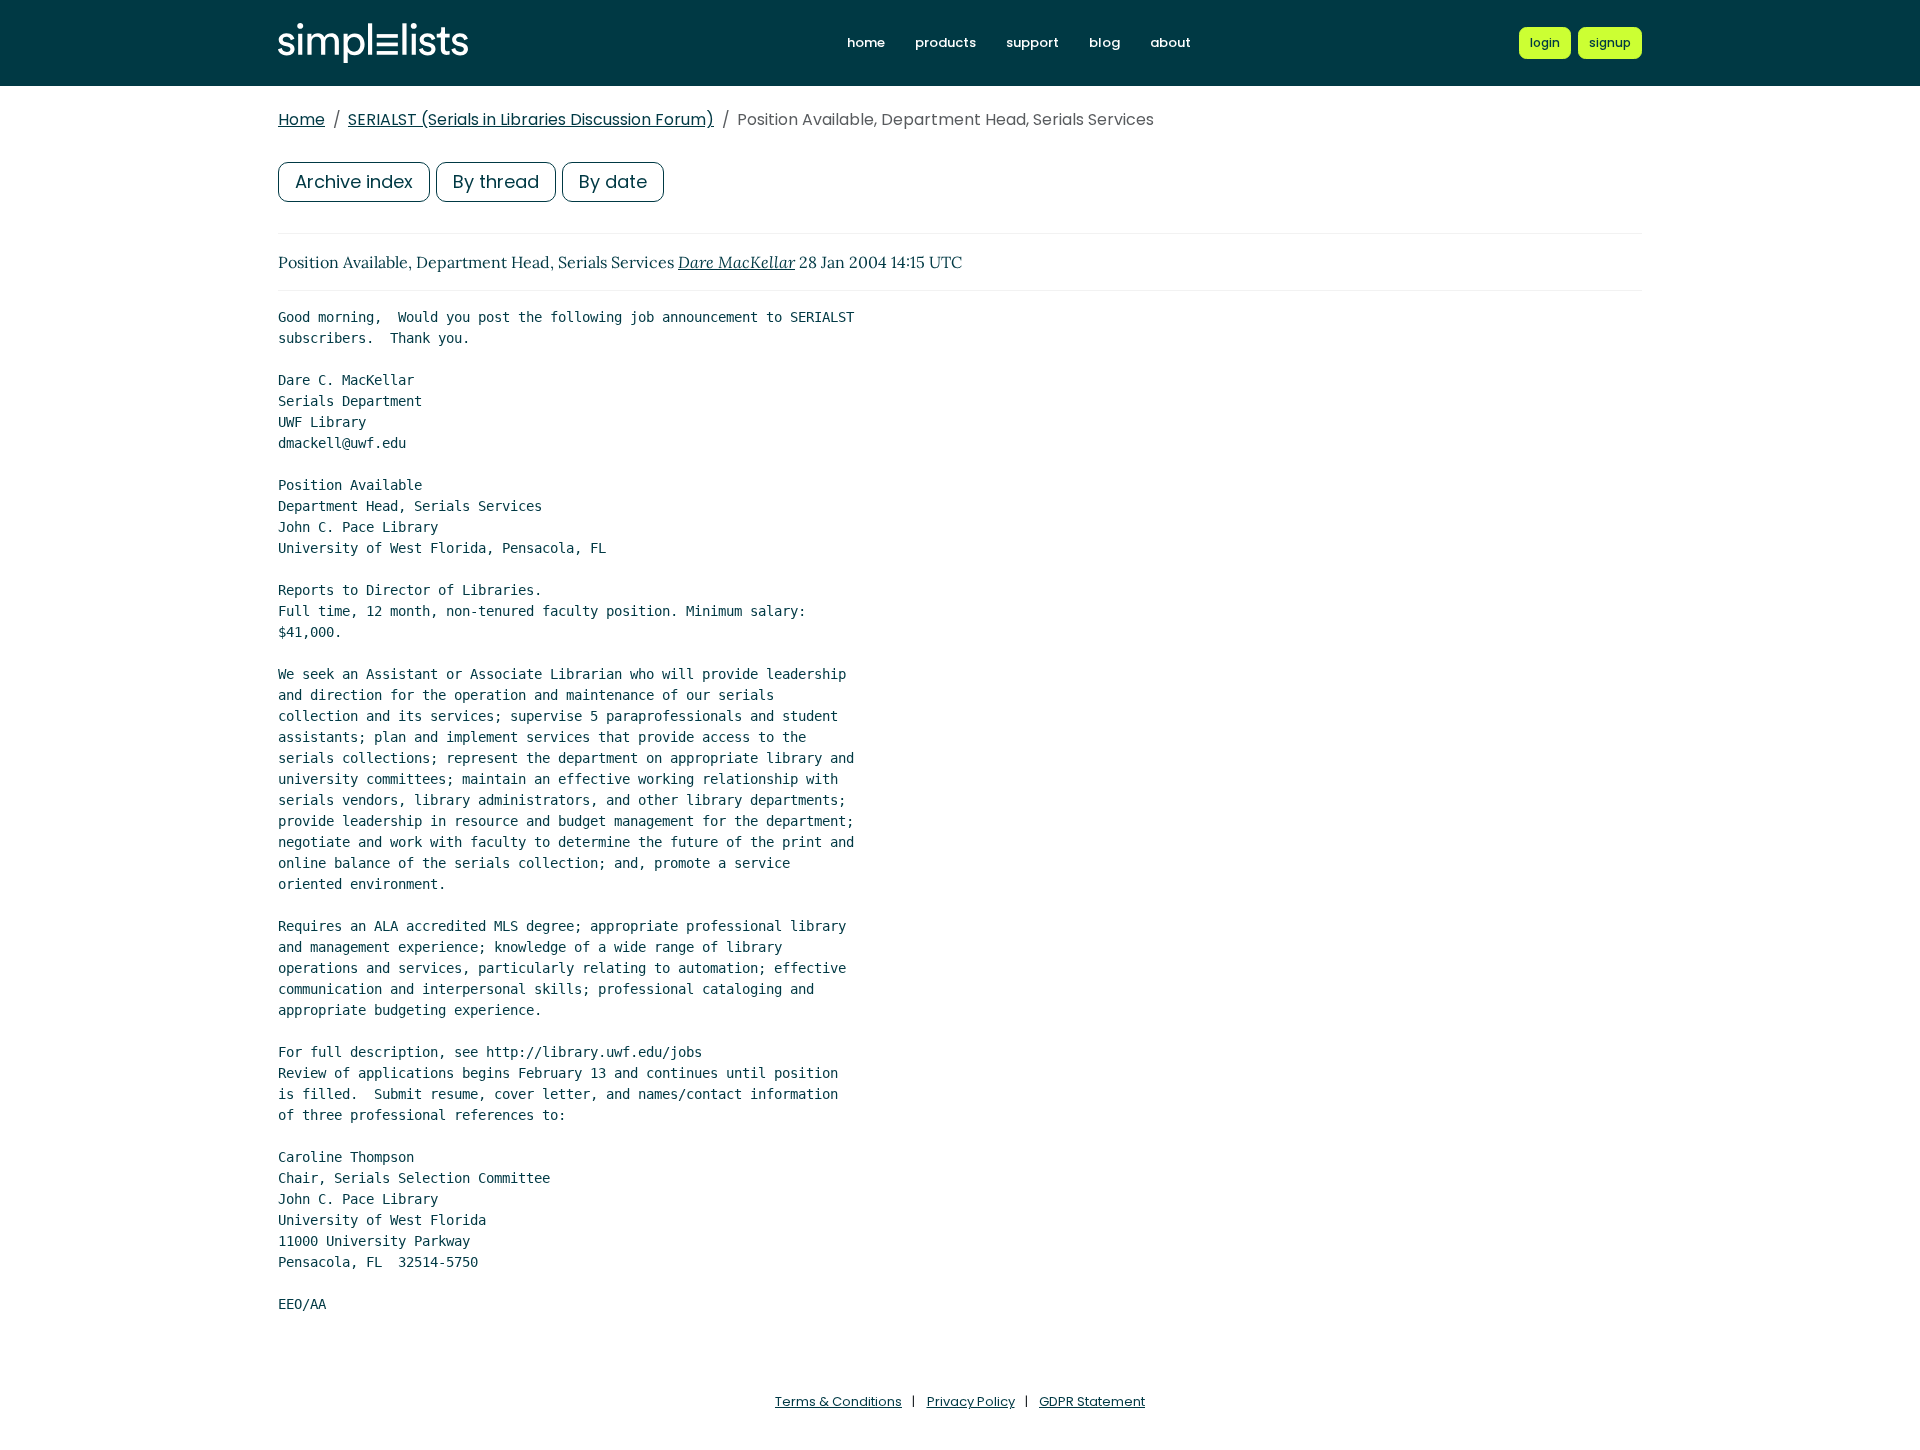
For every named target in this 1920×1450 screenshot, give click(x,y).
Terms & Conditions (838, 1401)
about (1170, 42)
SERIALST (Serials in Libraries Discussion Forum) (531, 119)
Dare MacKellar (736, 262)
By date (613, 181)
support (1032, 42)
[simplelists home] (373, 43)
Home (301, 119)
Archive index (354, 181)
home (866, 42)
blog (1104, 42)
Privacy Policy (971, 1401)
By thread (496, 181)
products (945, 42)
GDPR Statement (1092, 1401)
